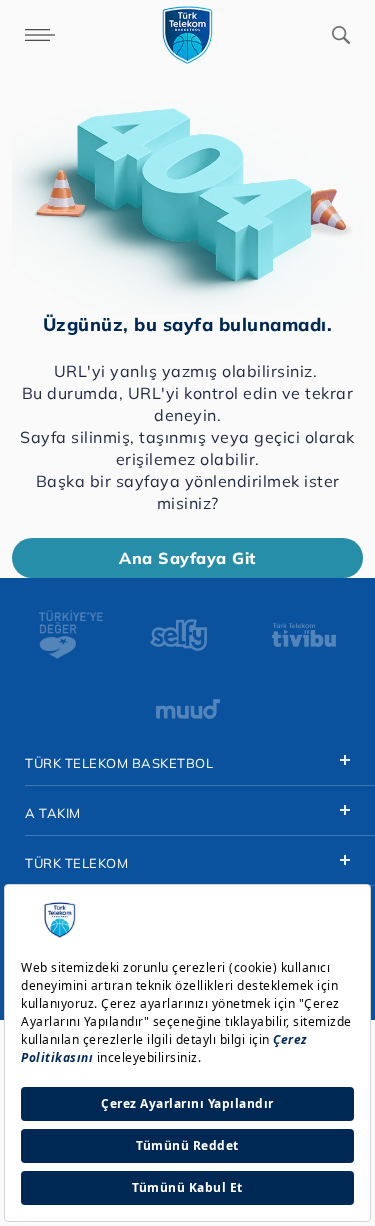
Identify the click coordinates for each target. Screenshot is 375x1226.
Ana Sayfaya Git (187, 558)
